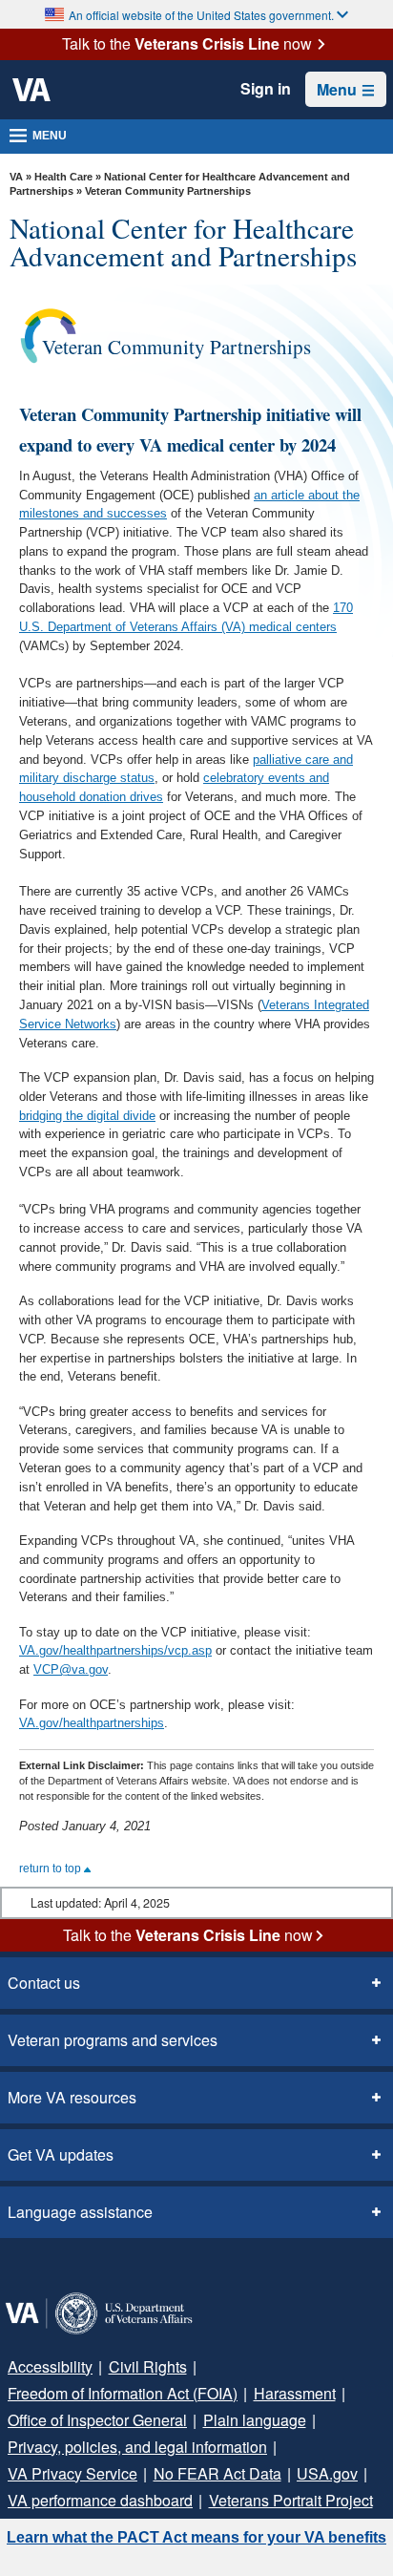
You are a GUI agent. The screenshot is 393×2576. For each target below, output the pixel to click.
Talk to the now (187, 44)
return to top (52, 1869)
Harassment (295, 2393)
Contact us (44, 1983)
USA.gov (327, 2473)
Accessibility (50, 2366)
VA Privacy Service (72, 2473)
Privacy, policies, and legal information (137, 2447)
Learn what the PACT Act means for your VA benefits (196, 2537)
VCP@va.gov (71, 1669)
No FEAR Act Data (217, 2473)
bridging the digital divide (87, 1116)
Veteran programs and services (113, 2040)
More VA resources (72, 2097)
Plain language (255, 2420)
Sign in (266, 89)
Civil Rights (148, 2366)
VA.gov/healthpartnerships (92, 1723)
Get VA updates (61, 2154)
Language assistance (80, 2212)
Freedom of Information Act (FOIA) (123, 2393)
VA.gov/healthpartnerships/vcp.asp (115, 1650)
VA (16, 177)
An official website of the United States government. (201, 15)
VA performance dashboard (100, 2500)
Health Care (63, 177)
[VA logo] (31, 90)
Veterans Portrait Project (291, 2500)
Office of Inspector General (97, 2420)
